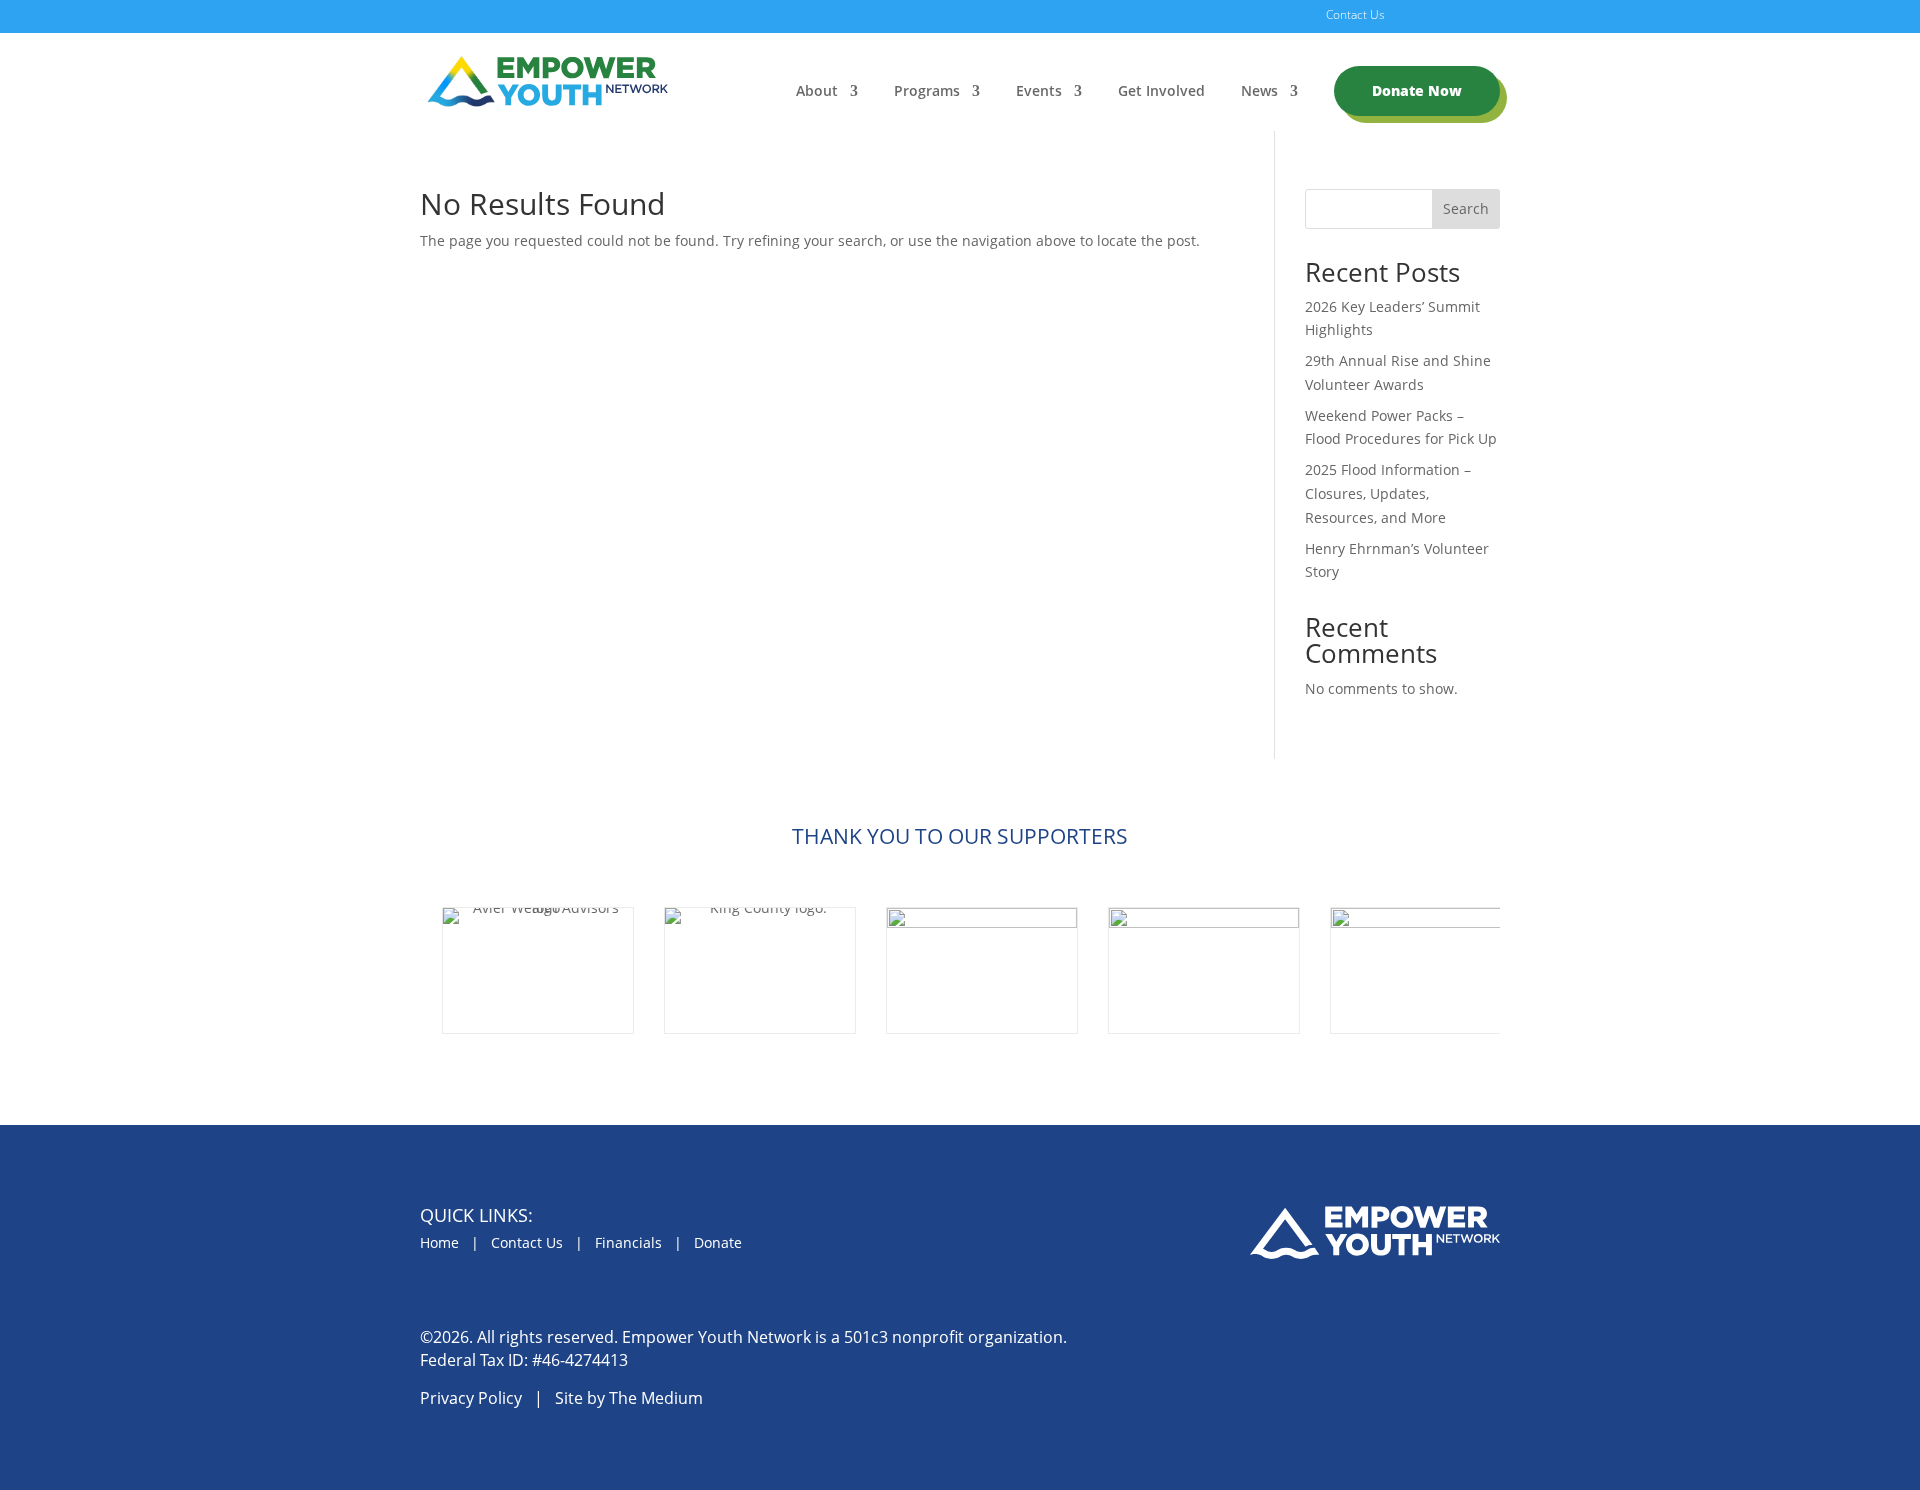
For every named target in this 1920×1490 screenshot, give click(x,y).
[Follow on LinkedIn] (1481, 1345)
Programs (927, 92)
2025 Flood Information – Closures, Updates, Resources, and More (1388, 493)
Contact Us (1355, 16)
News (1259, 92)
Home (439, 1242)
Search (1466, 208)
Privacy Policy (471, 1398)
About (817, 92)
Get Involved (1161, 92)
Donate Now (1417, 90)
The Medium (656, 1398)
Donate (718, 1242)
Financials (628, 1242)
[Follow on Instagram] (1435, 1345)
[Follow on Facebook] (1389, 1345)
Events (1039, 92)
